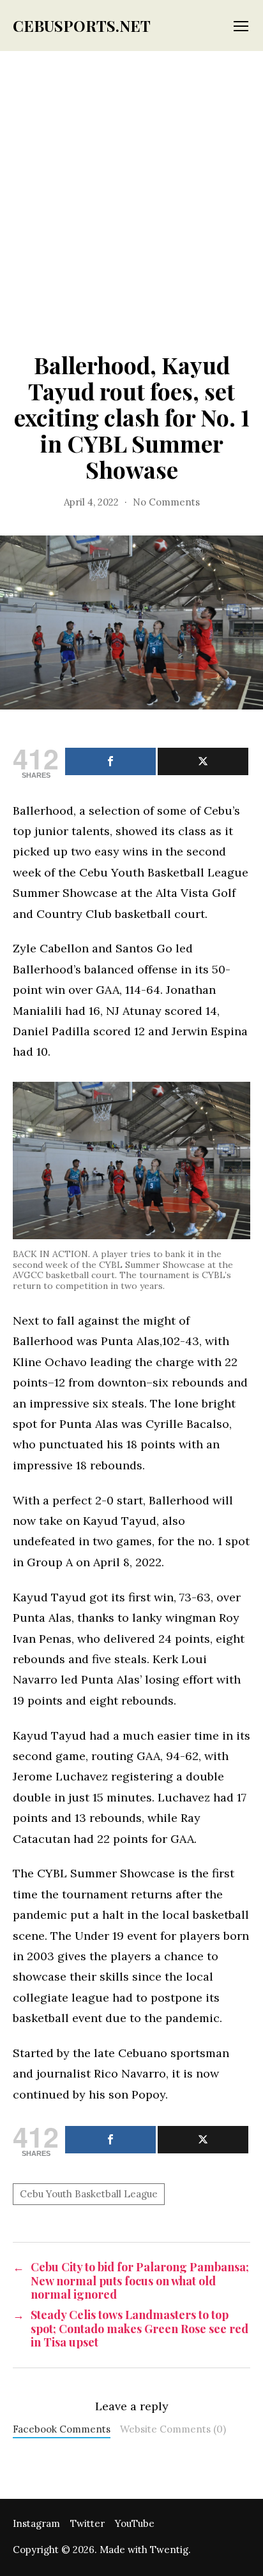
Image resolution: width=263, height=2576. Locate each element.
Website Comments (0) (173, 2429)
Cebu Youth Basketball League (89, 2194)
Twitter (87, 2523)
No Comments (166, 502)
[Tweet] (203, 761)
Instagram (36, 2523)
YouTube (135, 2523)
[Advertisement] (131, 189)
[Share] (110, 761)
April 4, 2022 (91, 502)
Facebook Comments (62, 2429)
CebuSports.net (82, 25)
